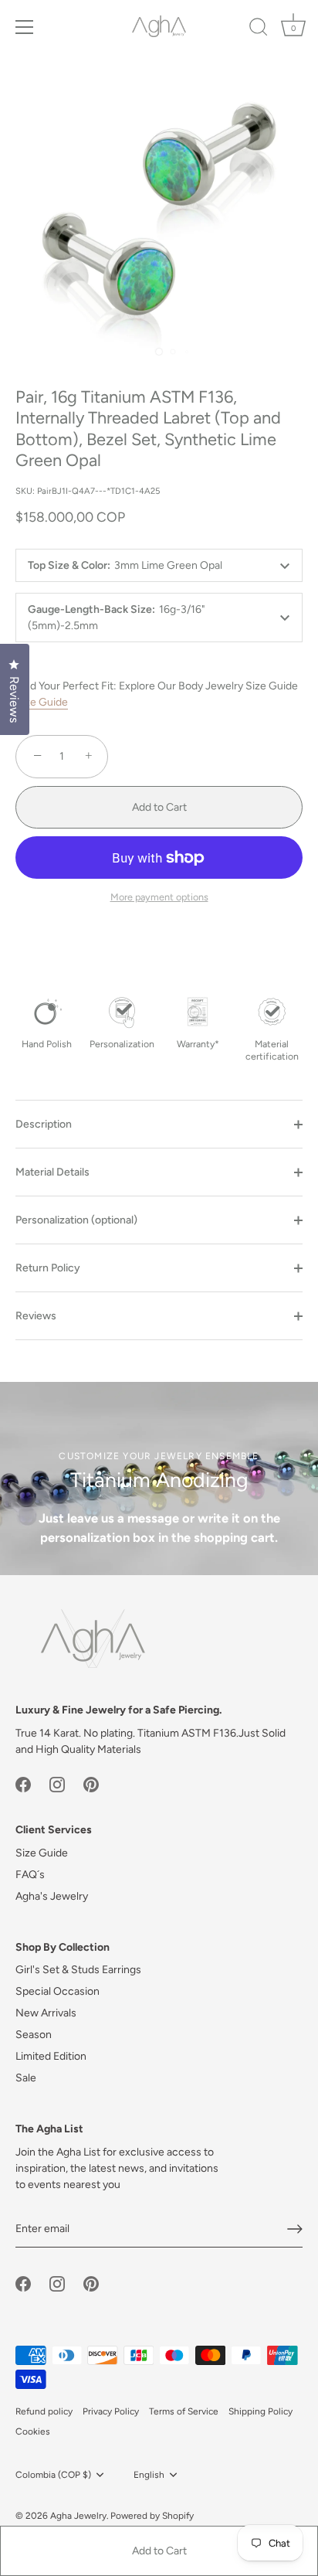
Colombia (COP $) (53, 2475)
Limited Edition (51, 2056)
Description (44, 1124)
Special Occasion (58, 1991)
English (149, 2475)
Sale (26, 2078)
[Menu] (25, 27)
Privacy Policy (111, 2411)
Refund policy (44, 2411)
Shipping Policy (260, 2411)
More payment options (159, 897)
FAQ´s (30, 1875)
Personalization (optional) (76, 1220)
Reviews (36, 1316)
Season (34, 2035)
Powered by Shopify (152, 2516)
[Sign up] (295, 2229)
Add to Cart (159, 2551)
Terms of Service (184, 2411)
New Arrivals (46, 2013)
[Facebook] (23, 1784)
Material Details (52, 1172)
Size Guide (42, 702)
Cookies (33, 2431)
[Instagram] (57, 1784)
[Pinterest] (91, 1784)
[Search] (259, 29)
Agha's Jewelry (52, 1896)
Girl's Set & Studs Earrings (78, 1970)
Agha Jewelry (78, 2516)
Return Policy (48, 1268)
